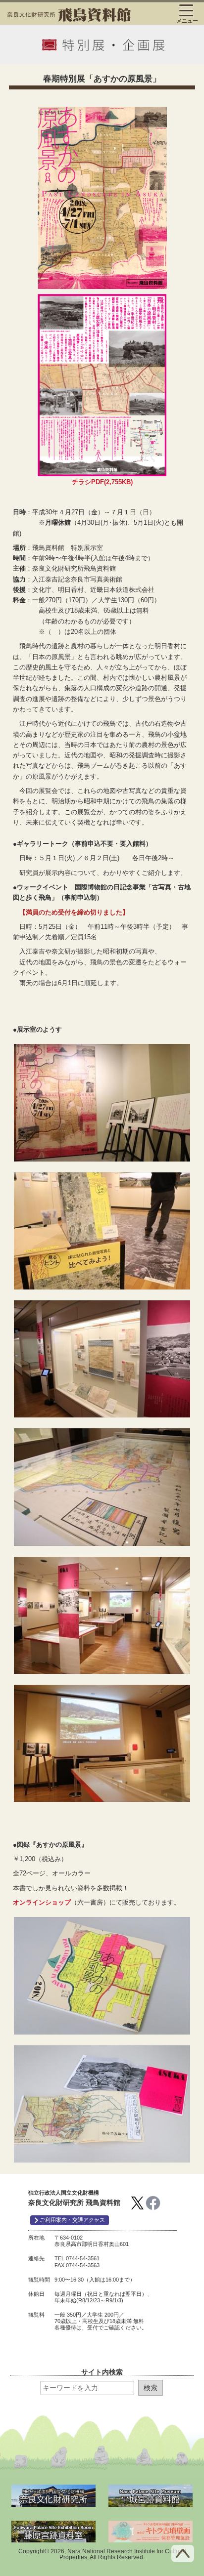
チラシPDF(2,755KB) (102, 482)
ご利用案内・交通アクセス (72, 2220)
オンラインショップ (42, 1902)
